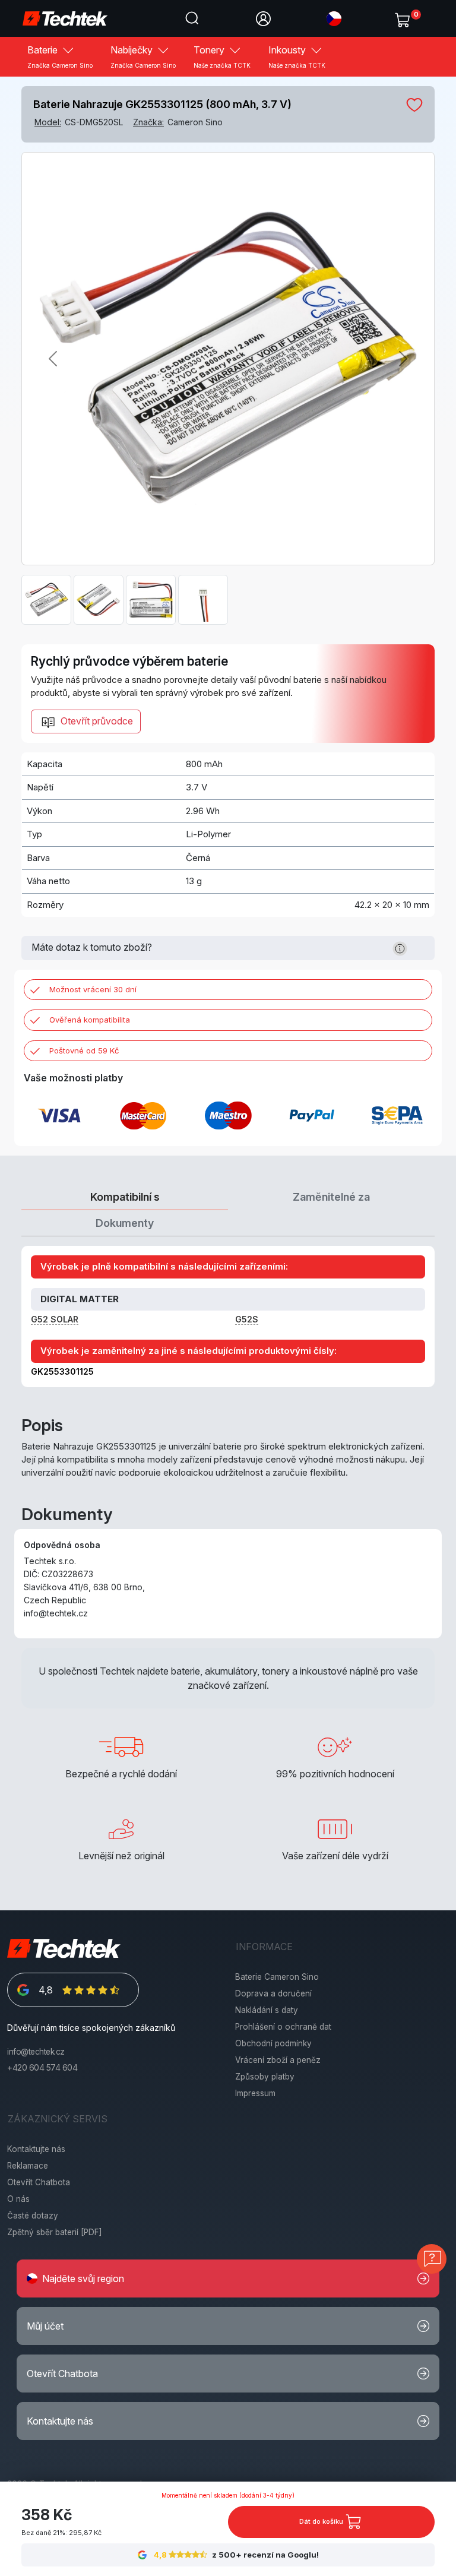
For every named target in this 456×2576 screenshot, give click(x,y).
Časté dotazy (33, 2216)
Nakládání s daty (267, 2010)
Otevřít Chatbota (39, 2182)
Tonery (222, 56)
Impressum (255, 2093)
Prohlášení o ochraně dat (283, 2027)
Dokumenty (125, 1223)
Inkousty (297, 56)
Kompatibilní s (125, 1197)
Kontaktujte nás (36, 2149)
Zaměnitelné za (331, 1197)
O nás (18, 2199)
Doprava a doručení (273, 1993)
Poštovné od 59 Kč (84, 1050)
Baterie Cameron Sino (277, 1977)
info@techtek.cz (36, 2052)
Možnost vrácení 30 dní (93, 989)
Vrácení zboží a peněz (278, 2060)
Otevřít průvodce (96, 721)
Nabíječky (143, 56)
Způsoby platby (265, 2077)
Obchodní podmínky (273, 2043)
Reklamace (28, 2166)
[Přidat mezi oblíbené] (414, 105)
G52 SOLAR (55, 1319)
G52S (247, 1319)
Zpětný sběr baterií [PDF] (55, 2232)
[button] (334, 18)
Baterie (60, 56)
